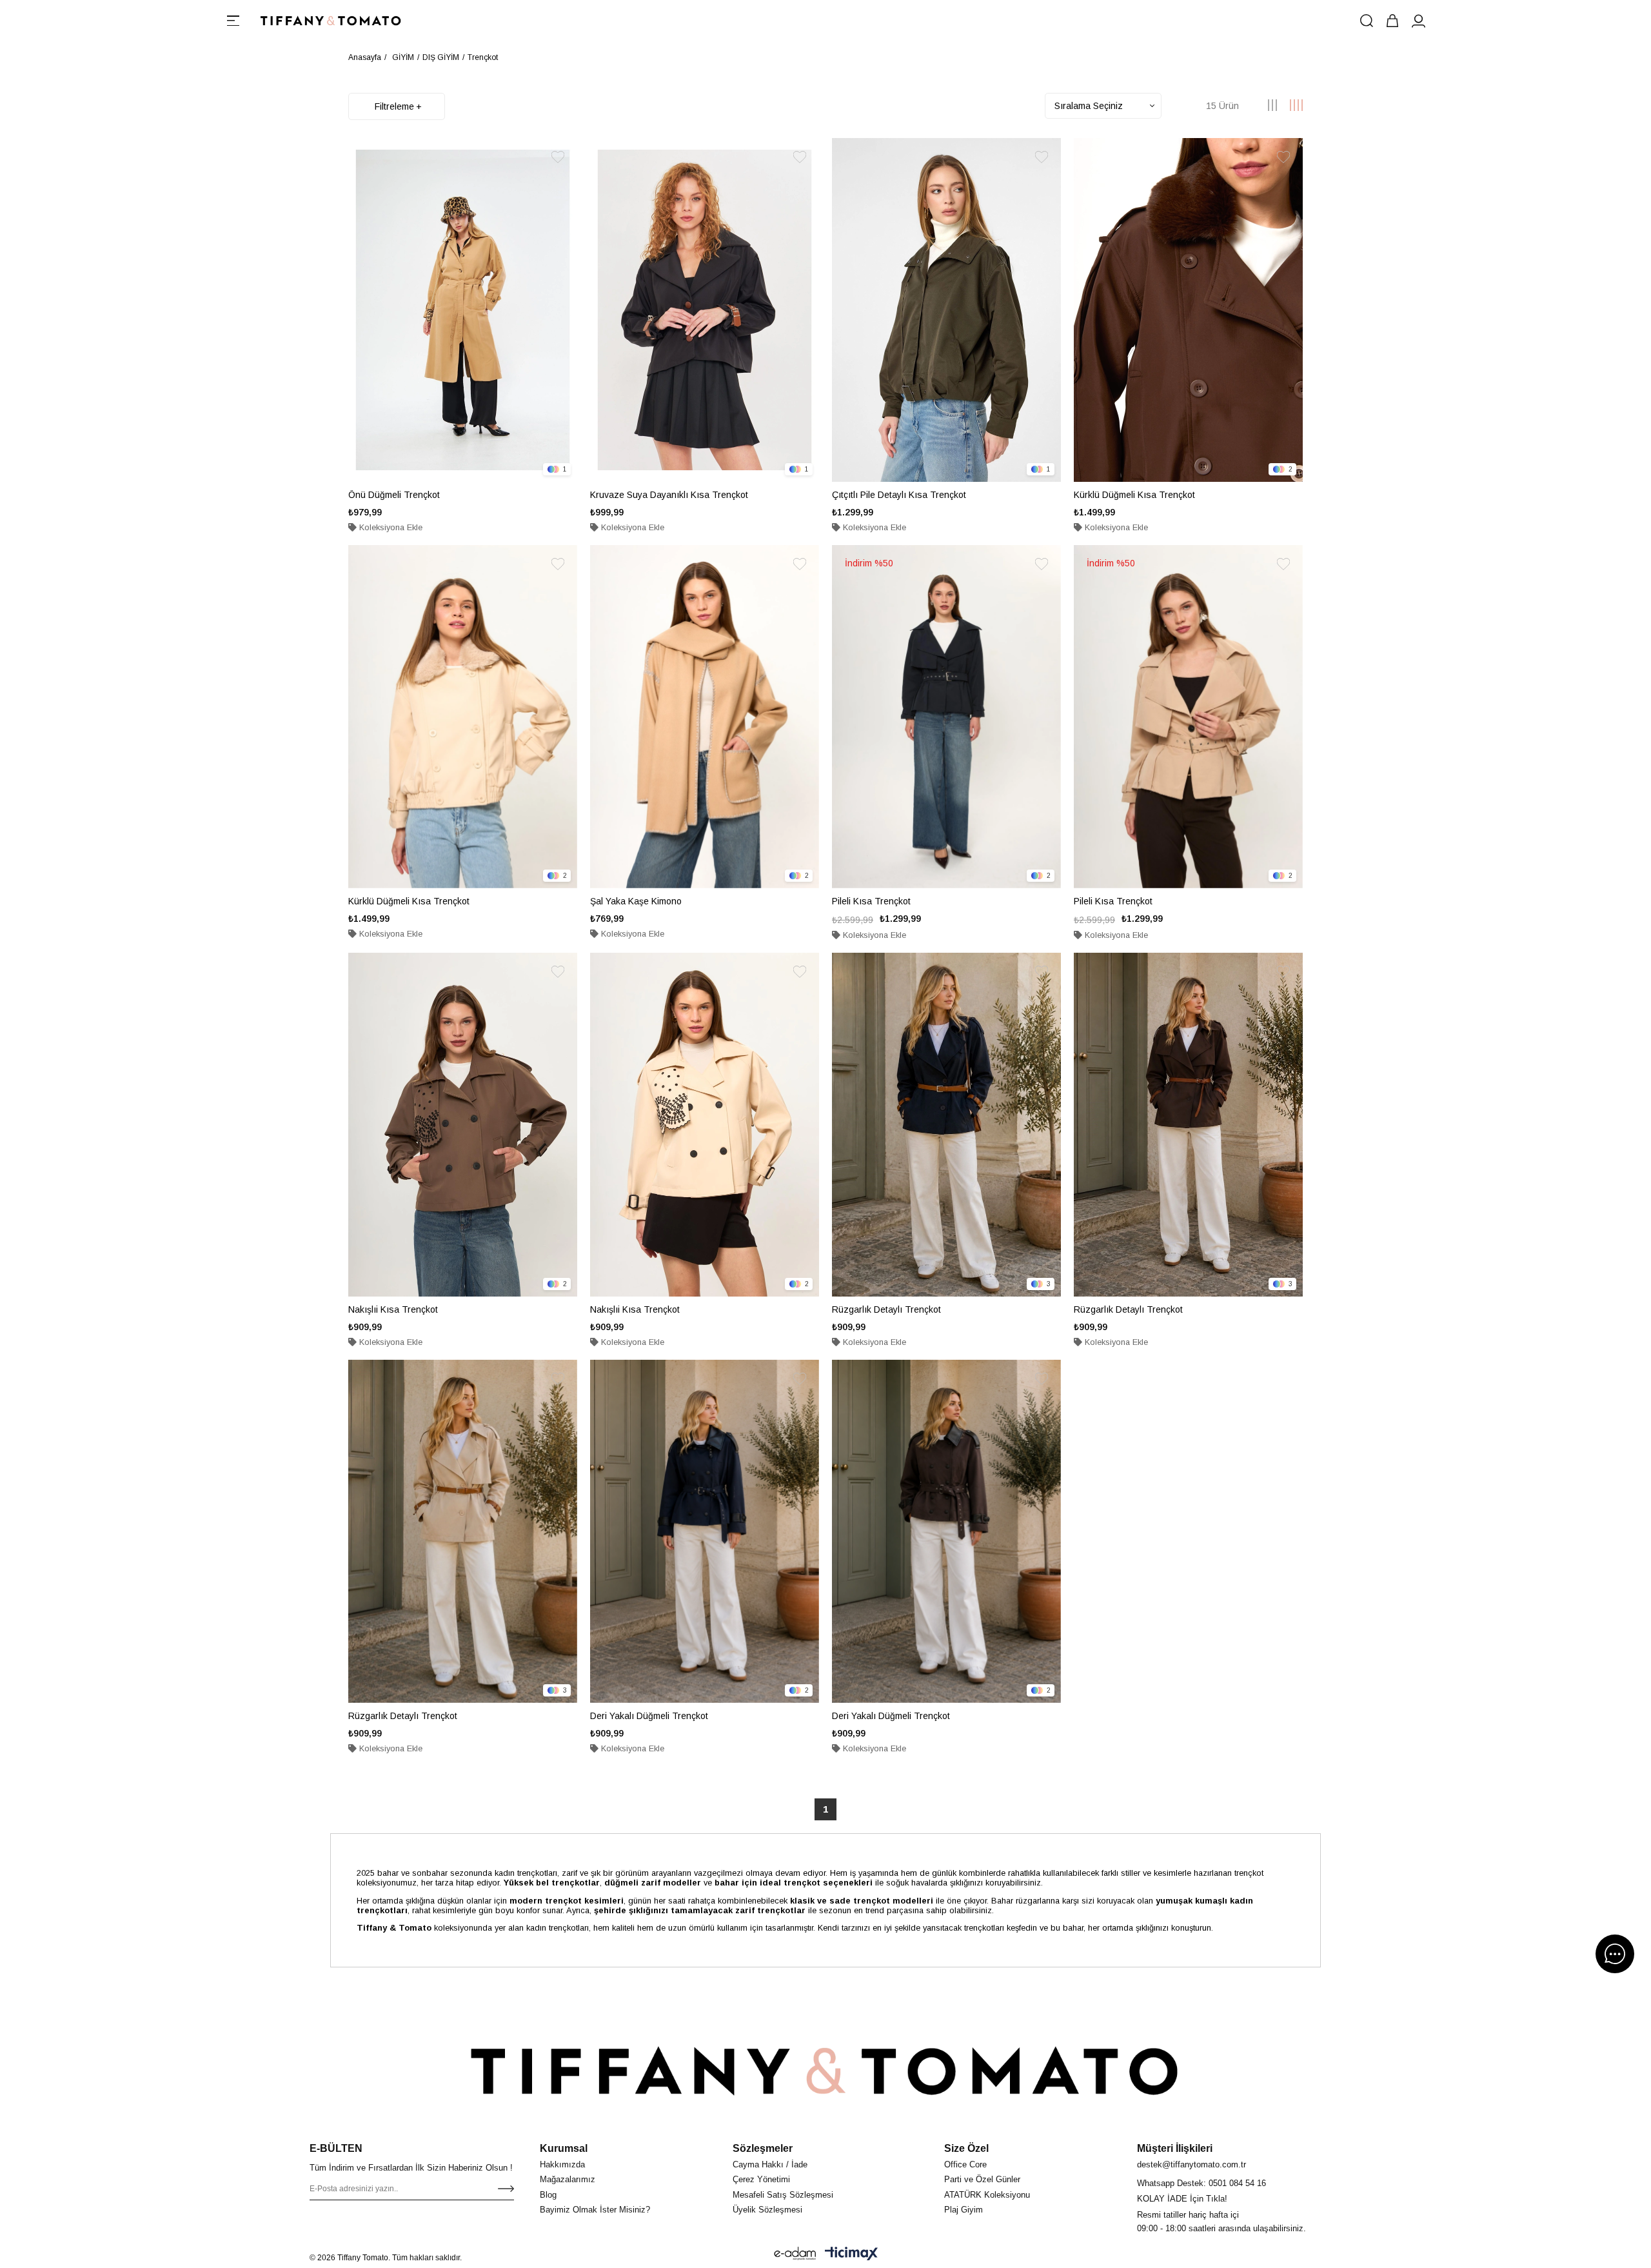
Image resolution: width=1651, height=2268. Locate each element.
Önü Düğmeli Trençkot (394, 495)
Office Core (965, 2164)
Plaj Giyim (964, 2210)
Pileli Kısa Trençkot (871, 901)
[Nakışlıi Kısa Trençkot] (463, 1125)
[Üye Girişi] (1418, 21)
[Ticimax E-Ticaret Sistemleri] (851, 2254)
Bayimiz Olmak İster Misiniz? (595, 2210)
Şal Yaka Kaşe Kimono (636, 901)
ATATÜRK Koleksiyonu (987, 2195)
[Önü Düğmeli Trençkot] (463, 310)
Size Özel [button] (966, 2148)
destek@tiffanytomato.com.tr (1191, 2164)
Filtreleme (394, 106)
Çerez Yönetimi (761, 2179)
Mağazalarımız (568, 2179)
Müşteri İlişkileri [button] (1175, 2148)
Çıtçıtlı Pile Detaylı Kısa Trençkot (899, 495)
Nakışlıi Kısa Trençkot (393, 1309)
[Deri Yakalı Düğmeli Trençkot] (705, 1532)
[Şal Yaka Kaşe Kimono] (705, 717)
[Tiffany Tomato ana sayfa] (825, 2071)
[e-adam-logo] (795, 2254)
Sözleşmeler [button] (763, 2148)
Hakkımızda (562, 2164)
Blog (548, 2195)
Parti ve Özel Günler (982, 2179)
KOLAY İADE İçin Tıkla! (1182, 2199)
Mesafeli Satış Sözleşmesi (783, 2195)
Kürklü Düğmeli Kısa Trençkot (1134, 495)
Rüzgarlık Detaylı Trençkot (886, 1309)
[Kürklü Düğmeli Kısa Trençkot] (1188, 310)
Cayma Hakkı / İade (770, 2164)
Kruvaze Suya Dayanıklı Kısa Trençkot (669, 495)
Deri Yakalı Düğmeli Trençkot (649, 1716)
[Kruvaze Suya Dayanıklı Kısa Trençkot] (705, 310)
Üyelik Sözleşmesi (767, 2210)
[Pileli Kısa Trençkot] (946, 717)
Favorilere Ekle (558, 157)
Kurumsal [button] (564, 2148)
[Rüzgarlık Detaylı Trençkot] (946, 1125)
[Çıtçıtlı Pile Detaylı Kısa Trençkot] (946, 310)
